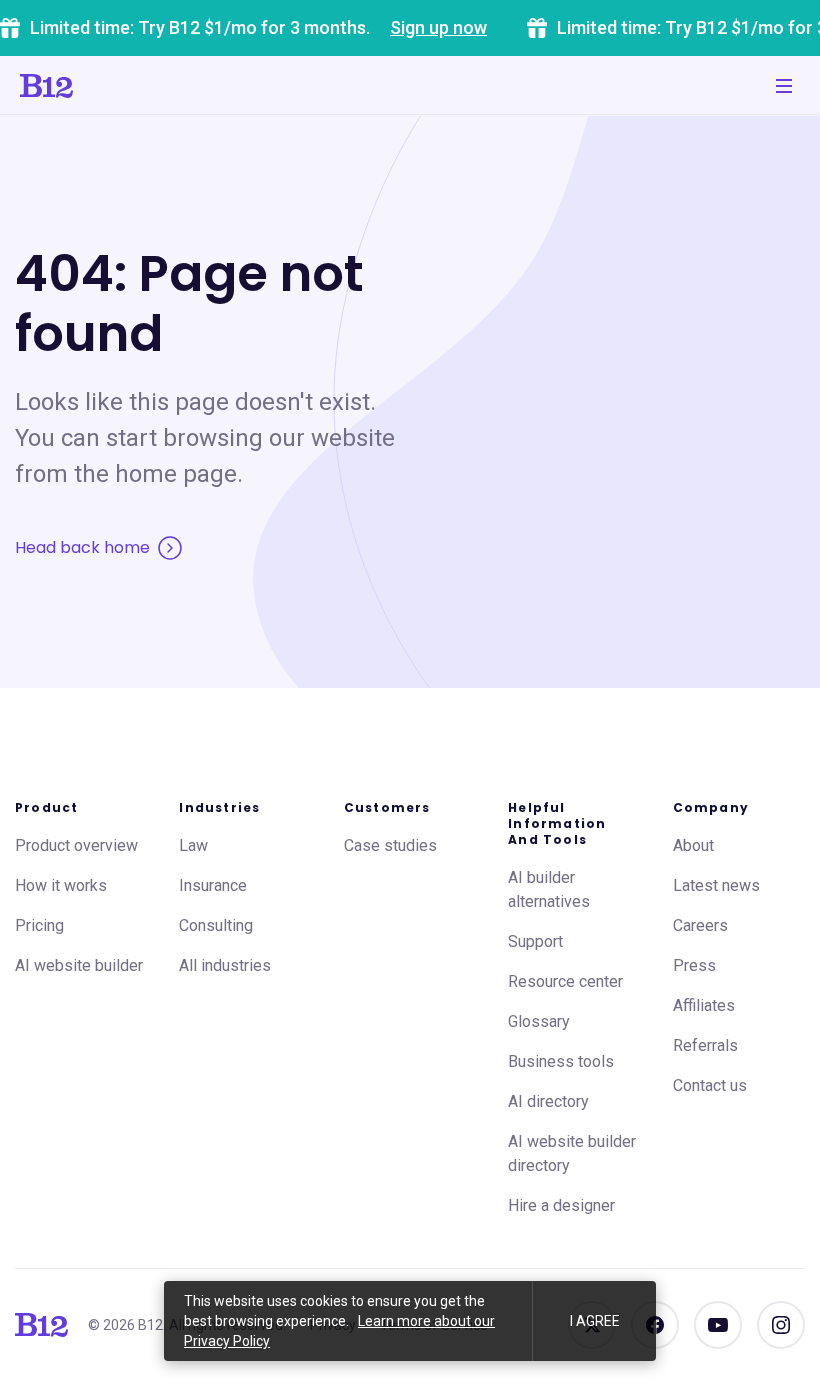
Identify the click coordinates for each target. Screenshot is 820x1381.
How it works (61, 885)
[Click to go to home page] (46, 86)
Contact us (710, 1085)
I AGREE (595, 1321)
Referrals (705, 1045)
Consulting (216, 925)
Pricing (39, 925)
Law (193, 845)
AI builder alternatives (549, 889)
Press (694, 965)
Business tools (561, 1061)
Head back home (82, 547)
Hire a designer (561, 1205)
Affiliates (704, 1005)
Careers (700, 925)
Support (535, 941)
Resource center (565, 981)
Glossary (539, 1021)
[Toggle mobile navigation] (784, 86)
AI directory (548, 1101)
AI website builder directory (572, 1153)
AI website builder (79, 965)
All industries (225, 965)
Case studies (390, 845)
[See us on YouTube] (718, 1325)
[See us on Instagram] (781, 1325)
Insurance (213, 885)
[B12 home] (41, 1325)
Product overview (76, 845)
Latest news (716, 885)
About (693, 845)
